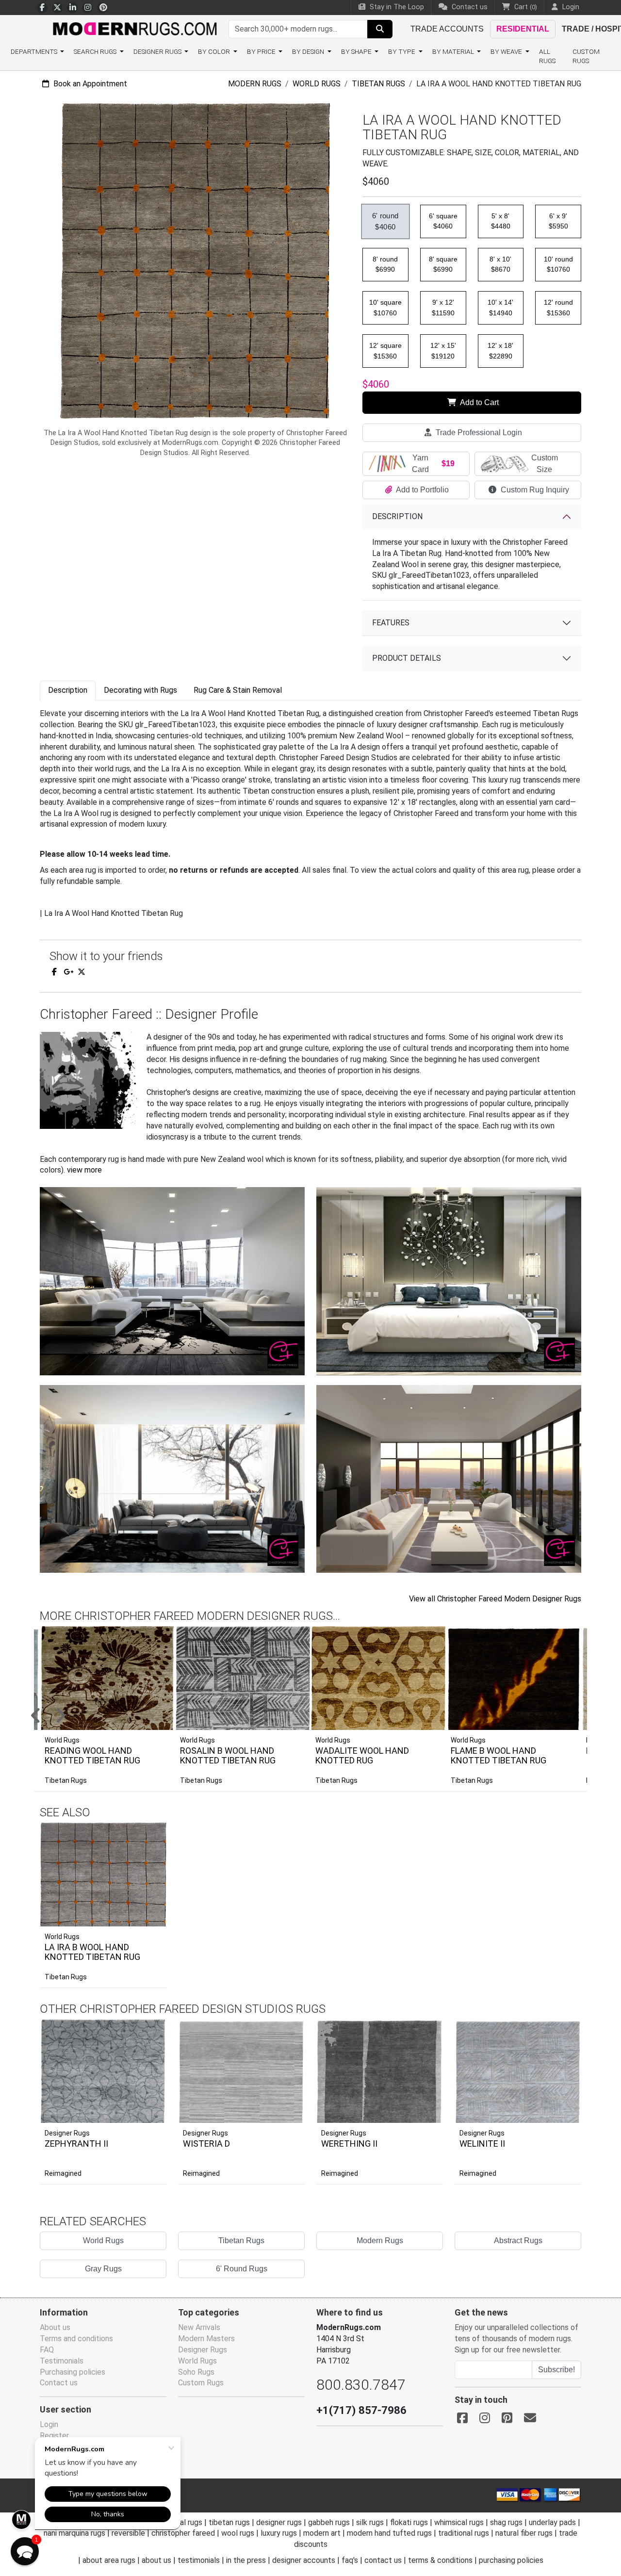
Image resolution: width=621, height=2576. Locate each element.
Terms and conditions (76, 2339)
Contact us (469, 7)
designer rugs (279, 2522)
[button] (323, 1716)
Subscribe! (556, 2370)
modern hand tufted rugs (389, 2533)
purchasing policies (511, 2560)
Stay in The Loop (396, 7)
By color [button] (215, 51)
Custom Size (545, 464)
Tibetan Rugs (378, 84)
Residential (523, 29)
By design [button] (309, 51)
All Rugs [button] (547, 56)
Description (397, 516)
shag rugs (506, 2522)
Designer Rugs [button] (158, 51)
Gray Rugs (103, 2269)
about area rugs (109, 2560)
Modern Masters (206, 2339)
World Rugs (317, 84)
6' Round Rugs (242, 2269)
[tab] (68, 691)
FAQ (47, 2350)
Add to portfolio (144, 1821)
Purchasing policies (73, 2372)
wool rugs (238, 2533)
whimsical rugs (459, 2522)
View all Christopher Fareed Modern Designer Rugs (495, 1599)
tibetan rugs (229, 2522)
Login (49, 2424)
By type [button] (402, 51)
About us (55, 2327)
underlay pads (552, 2522)
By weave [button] (507, 51)
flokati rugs (409, 2522)
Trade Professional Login (478, 432)
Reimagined (63, 2173)
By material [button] (454, 51)
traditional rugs (464, 2533)
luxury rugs (279, 2533)
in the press (246, 2560)
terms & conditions (440, 2560)
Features (391, 623)
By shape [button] (357, 51)
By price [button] (262, 51)
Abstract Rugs (518, 2241)
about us (156, 2560)
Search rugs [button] (96, 51)
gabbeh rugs (329, 2522)
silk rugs (370, 2522)
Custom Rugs (586, 56)
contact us (383, 2560)
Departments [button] (35, 51)
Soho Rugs (196, 2372)
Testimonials (62, 2361)
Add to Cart (479, 402)
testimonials (199, 2560)
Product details (407, 658)
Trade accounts (447, 29)
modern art (322, 2533)
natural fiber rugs (524, 2533)
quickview (152, 1917)
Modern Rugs (255, 84)
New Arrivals (199, 2327)
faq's (350, 2560)
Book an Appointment (89, 84)
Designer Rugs (67, 2133)
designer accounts (304, 2560)
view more (84, 1170)
